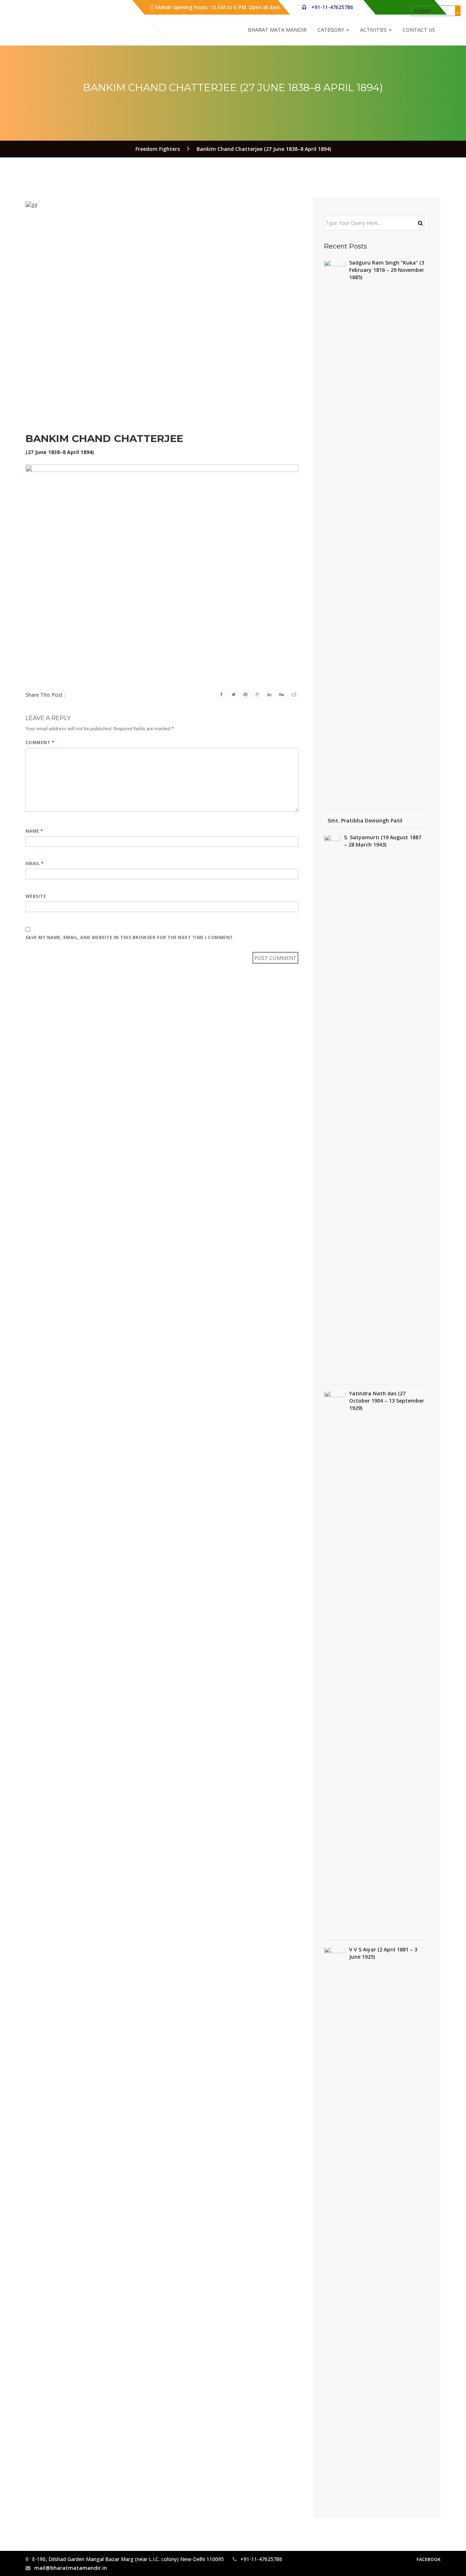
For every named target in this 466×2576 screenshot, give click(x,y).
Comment (40, 742)
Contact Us (419, 30)
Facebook (429, 2559)
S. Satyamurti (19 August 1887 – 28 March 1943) (383, 841)
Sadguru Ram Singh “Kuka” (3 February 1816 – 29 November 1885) (387, 270)
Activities (374, 30)
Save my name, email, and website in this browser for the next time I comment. (130, 937)
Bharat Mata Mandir (277, 30)
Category (331, 30)
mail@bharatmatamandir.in (71, 2568)
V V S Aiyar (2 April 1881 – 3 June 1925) (383, 1953)
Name (34, 831)
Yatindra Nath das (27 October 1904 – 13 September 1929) (387, 1401)
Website (36, 896)
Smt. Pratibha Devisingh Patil (365, 820)
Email (35, 863)
